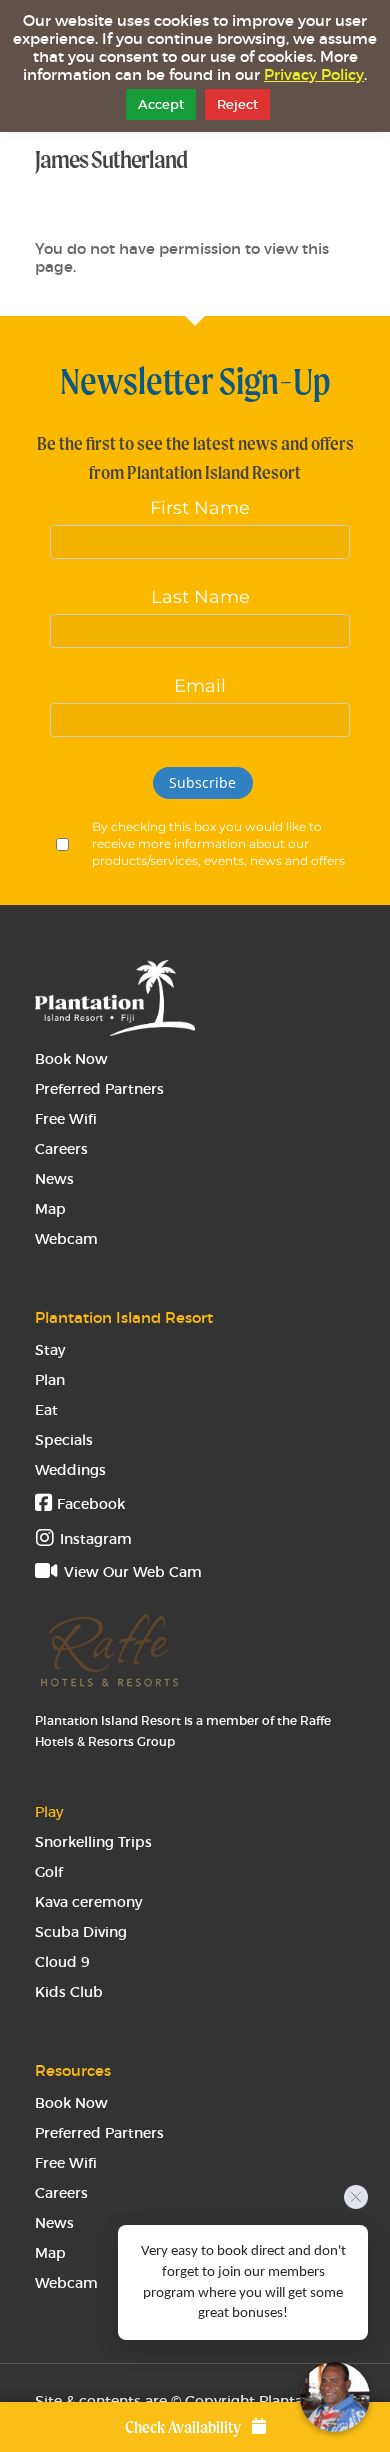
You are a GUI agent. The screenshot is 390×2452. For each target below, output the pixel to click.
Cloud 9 (62, 1962)
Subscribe (202, 782)
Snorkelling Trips (93, 1842)
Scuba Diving (81, 1932)
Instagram (96, 1539)
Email (200, 686)
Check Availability (184, 2427)
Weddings (70, 1470)
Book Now (71, 1059)
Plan (50, 1380)
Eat (46, 1410)
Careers (61, 1149)
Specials (64, 1440)
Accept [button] (161, 104)
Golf (49, 1872)
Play (49, 1812)
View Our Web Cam (131, 1572)
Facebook (89, 1504)
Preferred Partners (99, 1089)
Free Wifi (66, 1119)
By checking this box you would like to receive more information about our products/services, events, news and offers (218, 843)
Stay (50, 1350)
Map (50, 1209)
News (54, 1179)
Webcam (66, 1239)
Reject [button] (237, 104)
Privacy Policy (314, 75)
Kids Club (69, 1992)
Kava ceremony (88, 1902)
